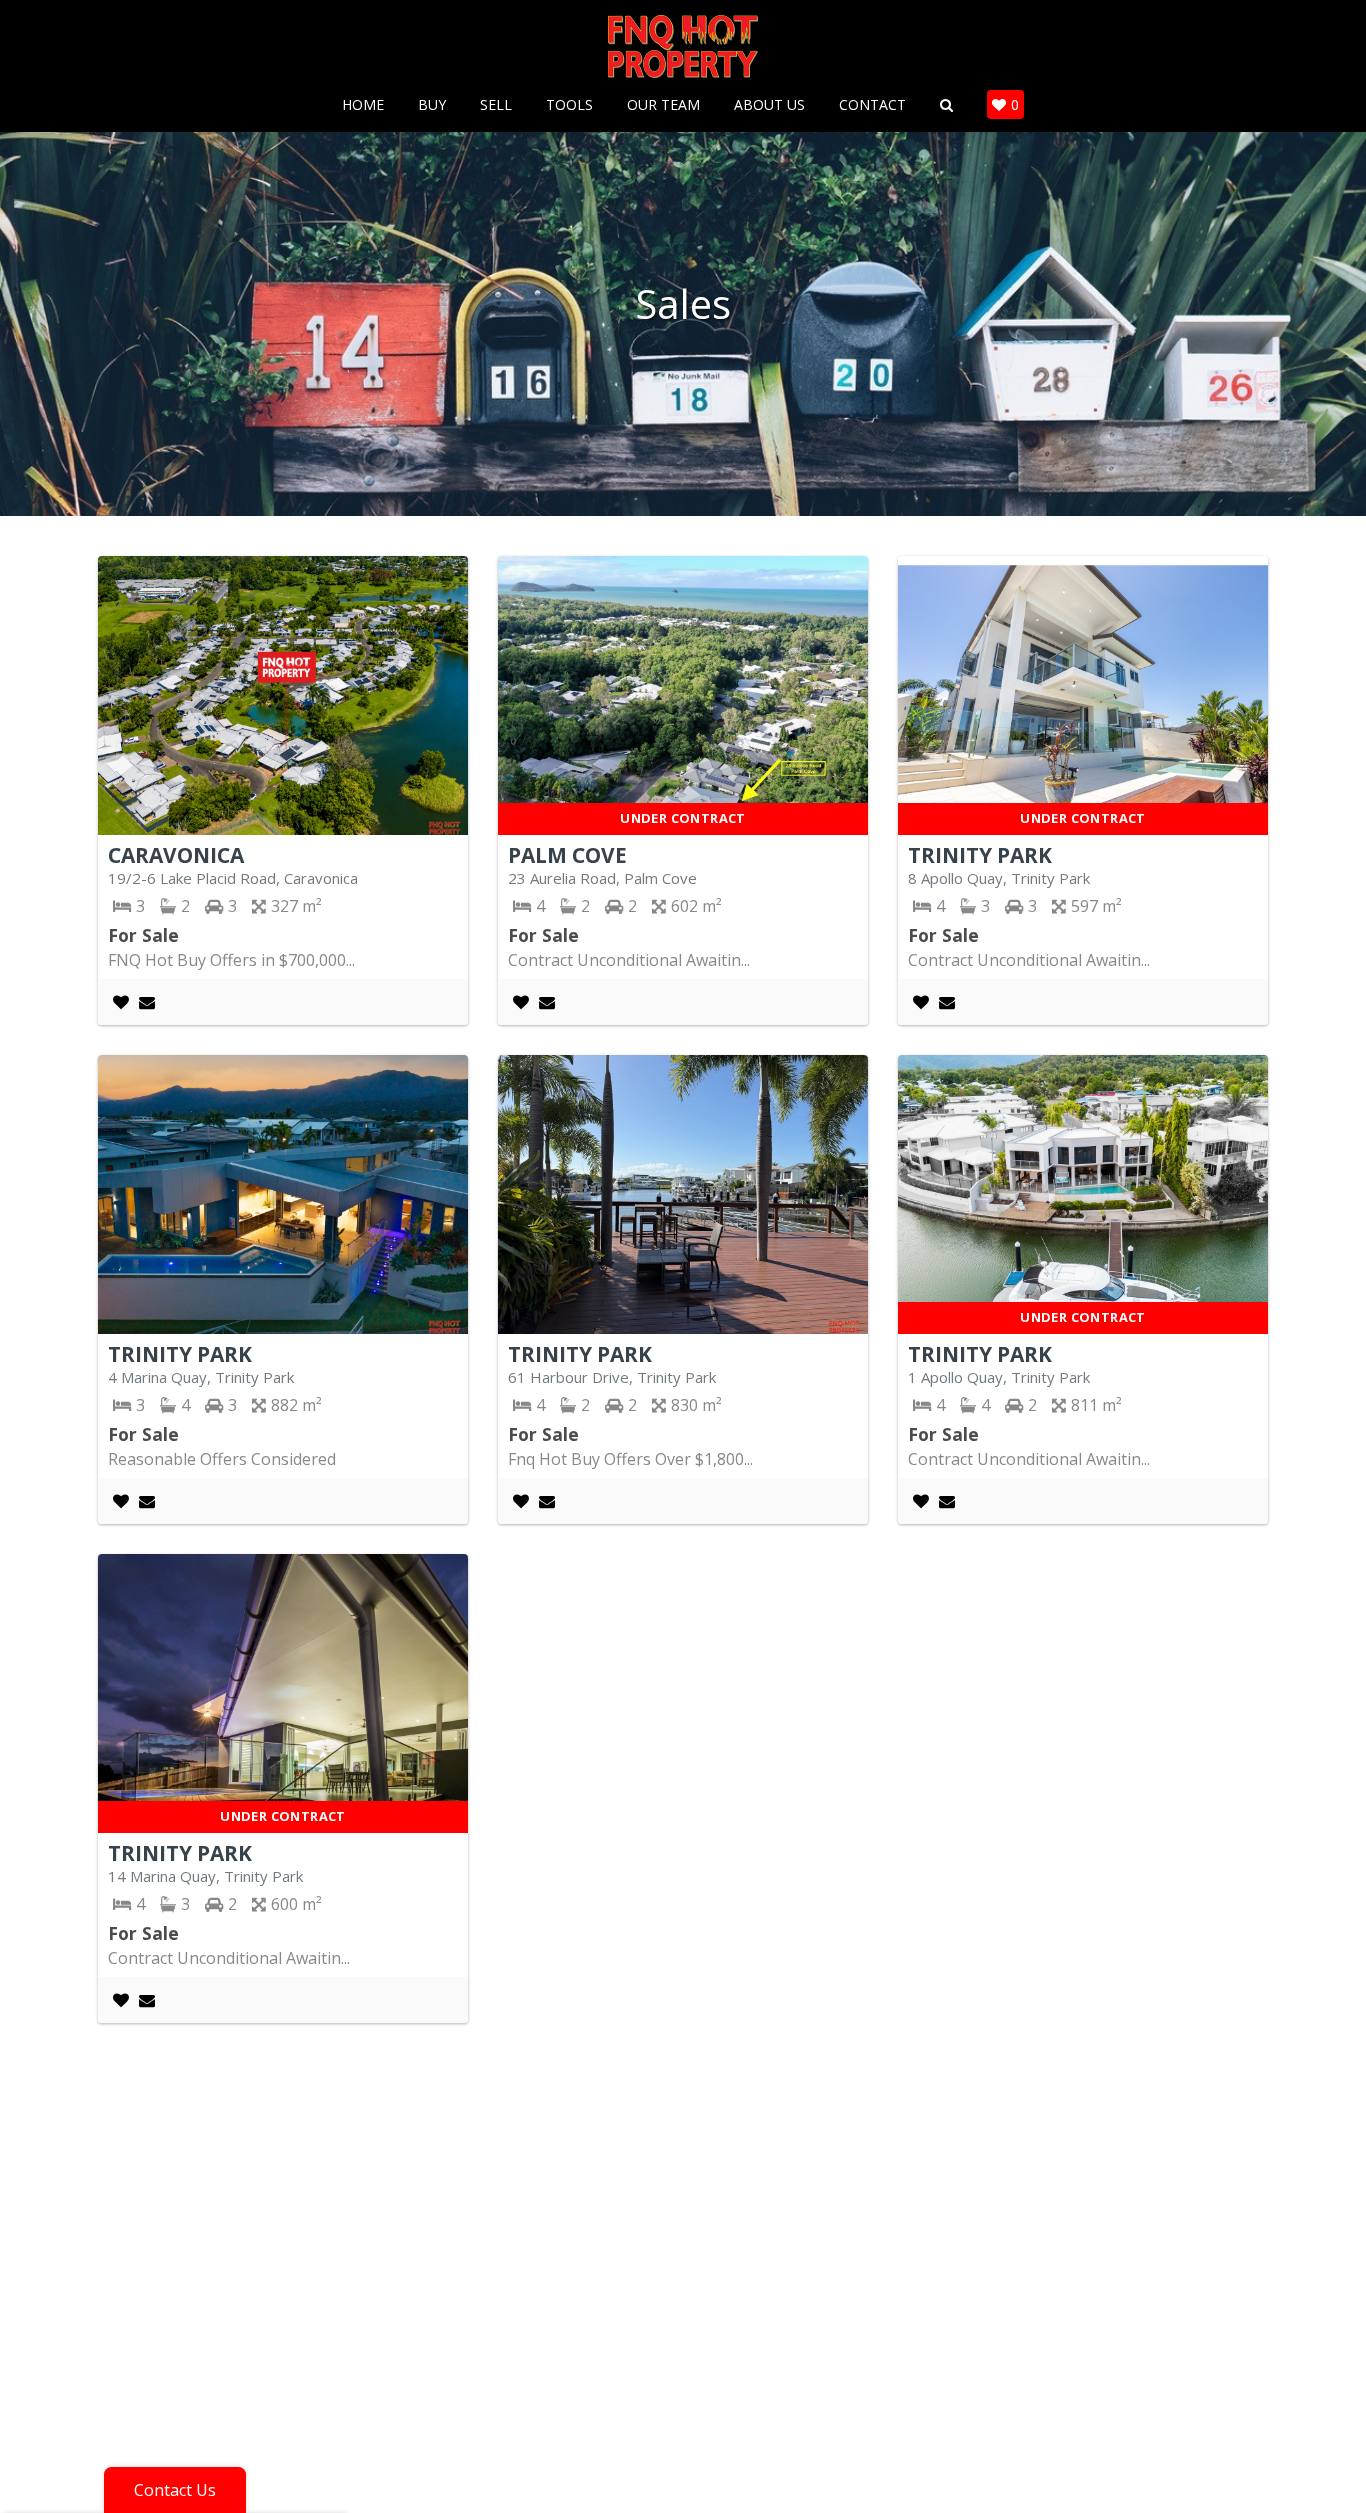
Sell (496, 105)
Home (363, 105)
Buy (432, 105)
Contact (872, 105)
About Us (769, 105)
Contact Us (175, 2490)
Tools (569, 105)
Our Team (663, 105)
